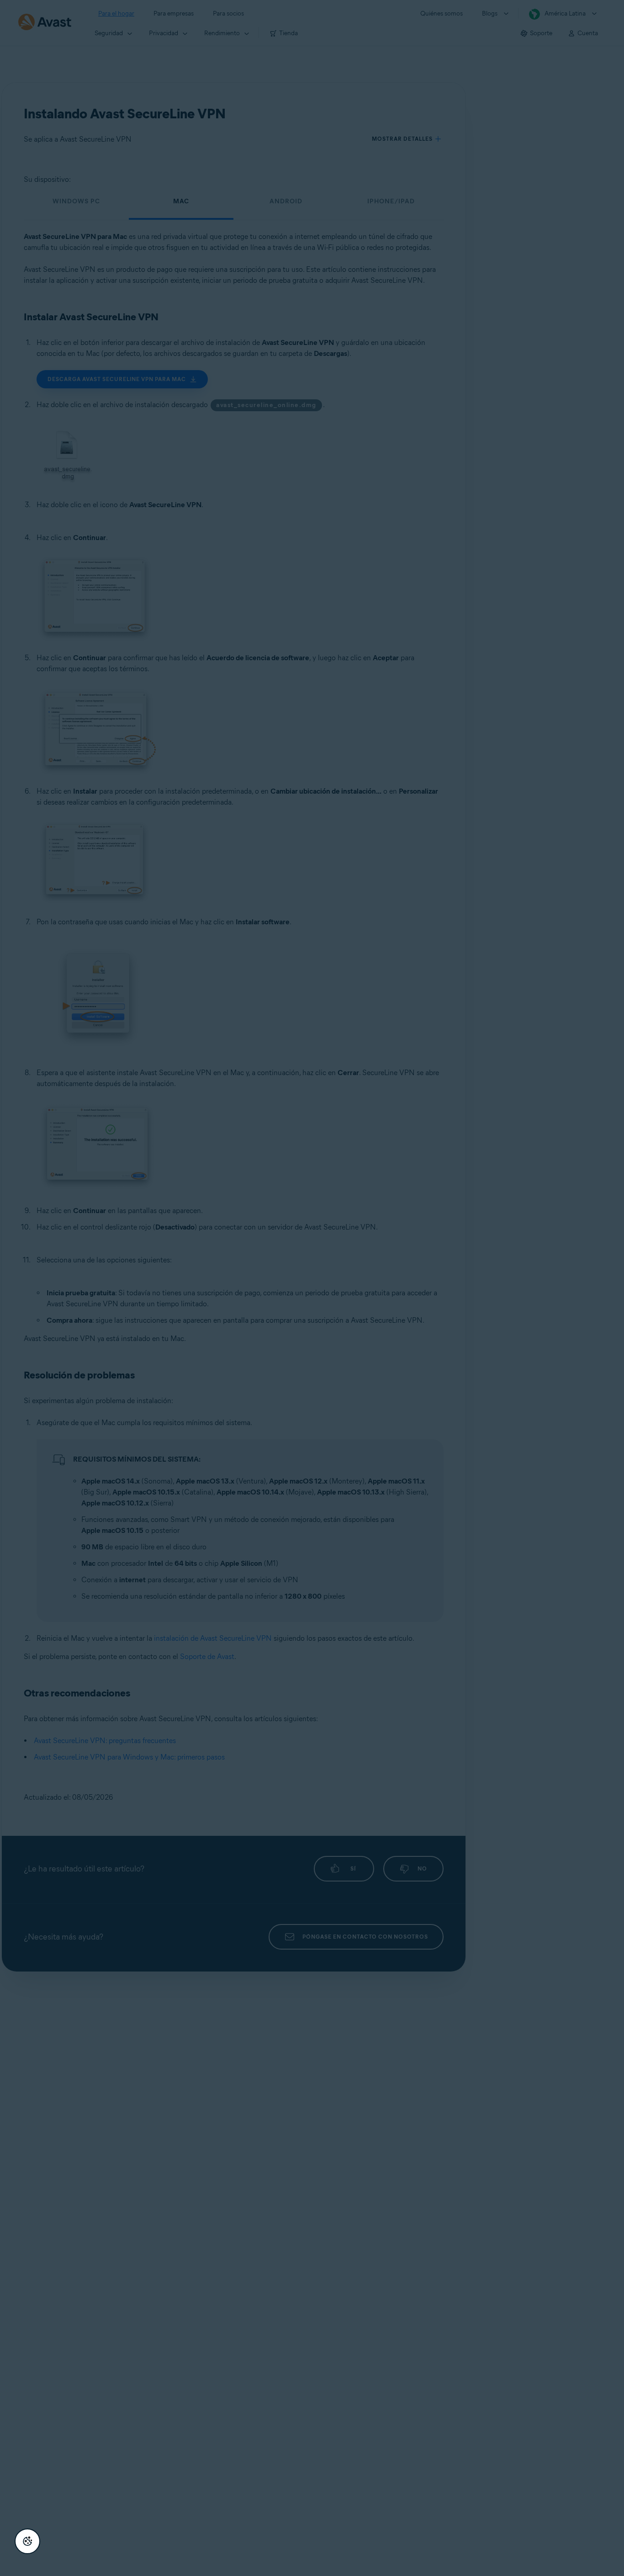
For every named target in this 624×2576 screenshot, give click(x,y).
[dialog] (312, 1288)
